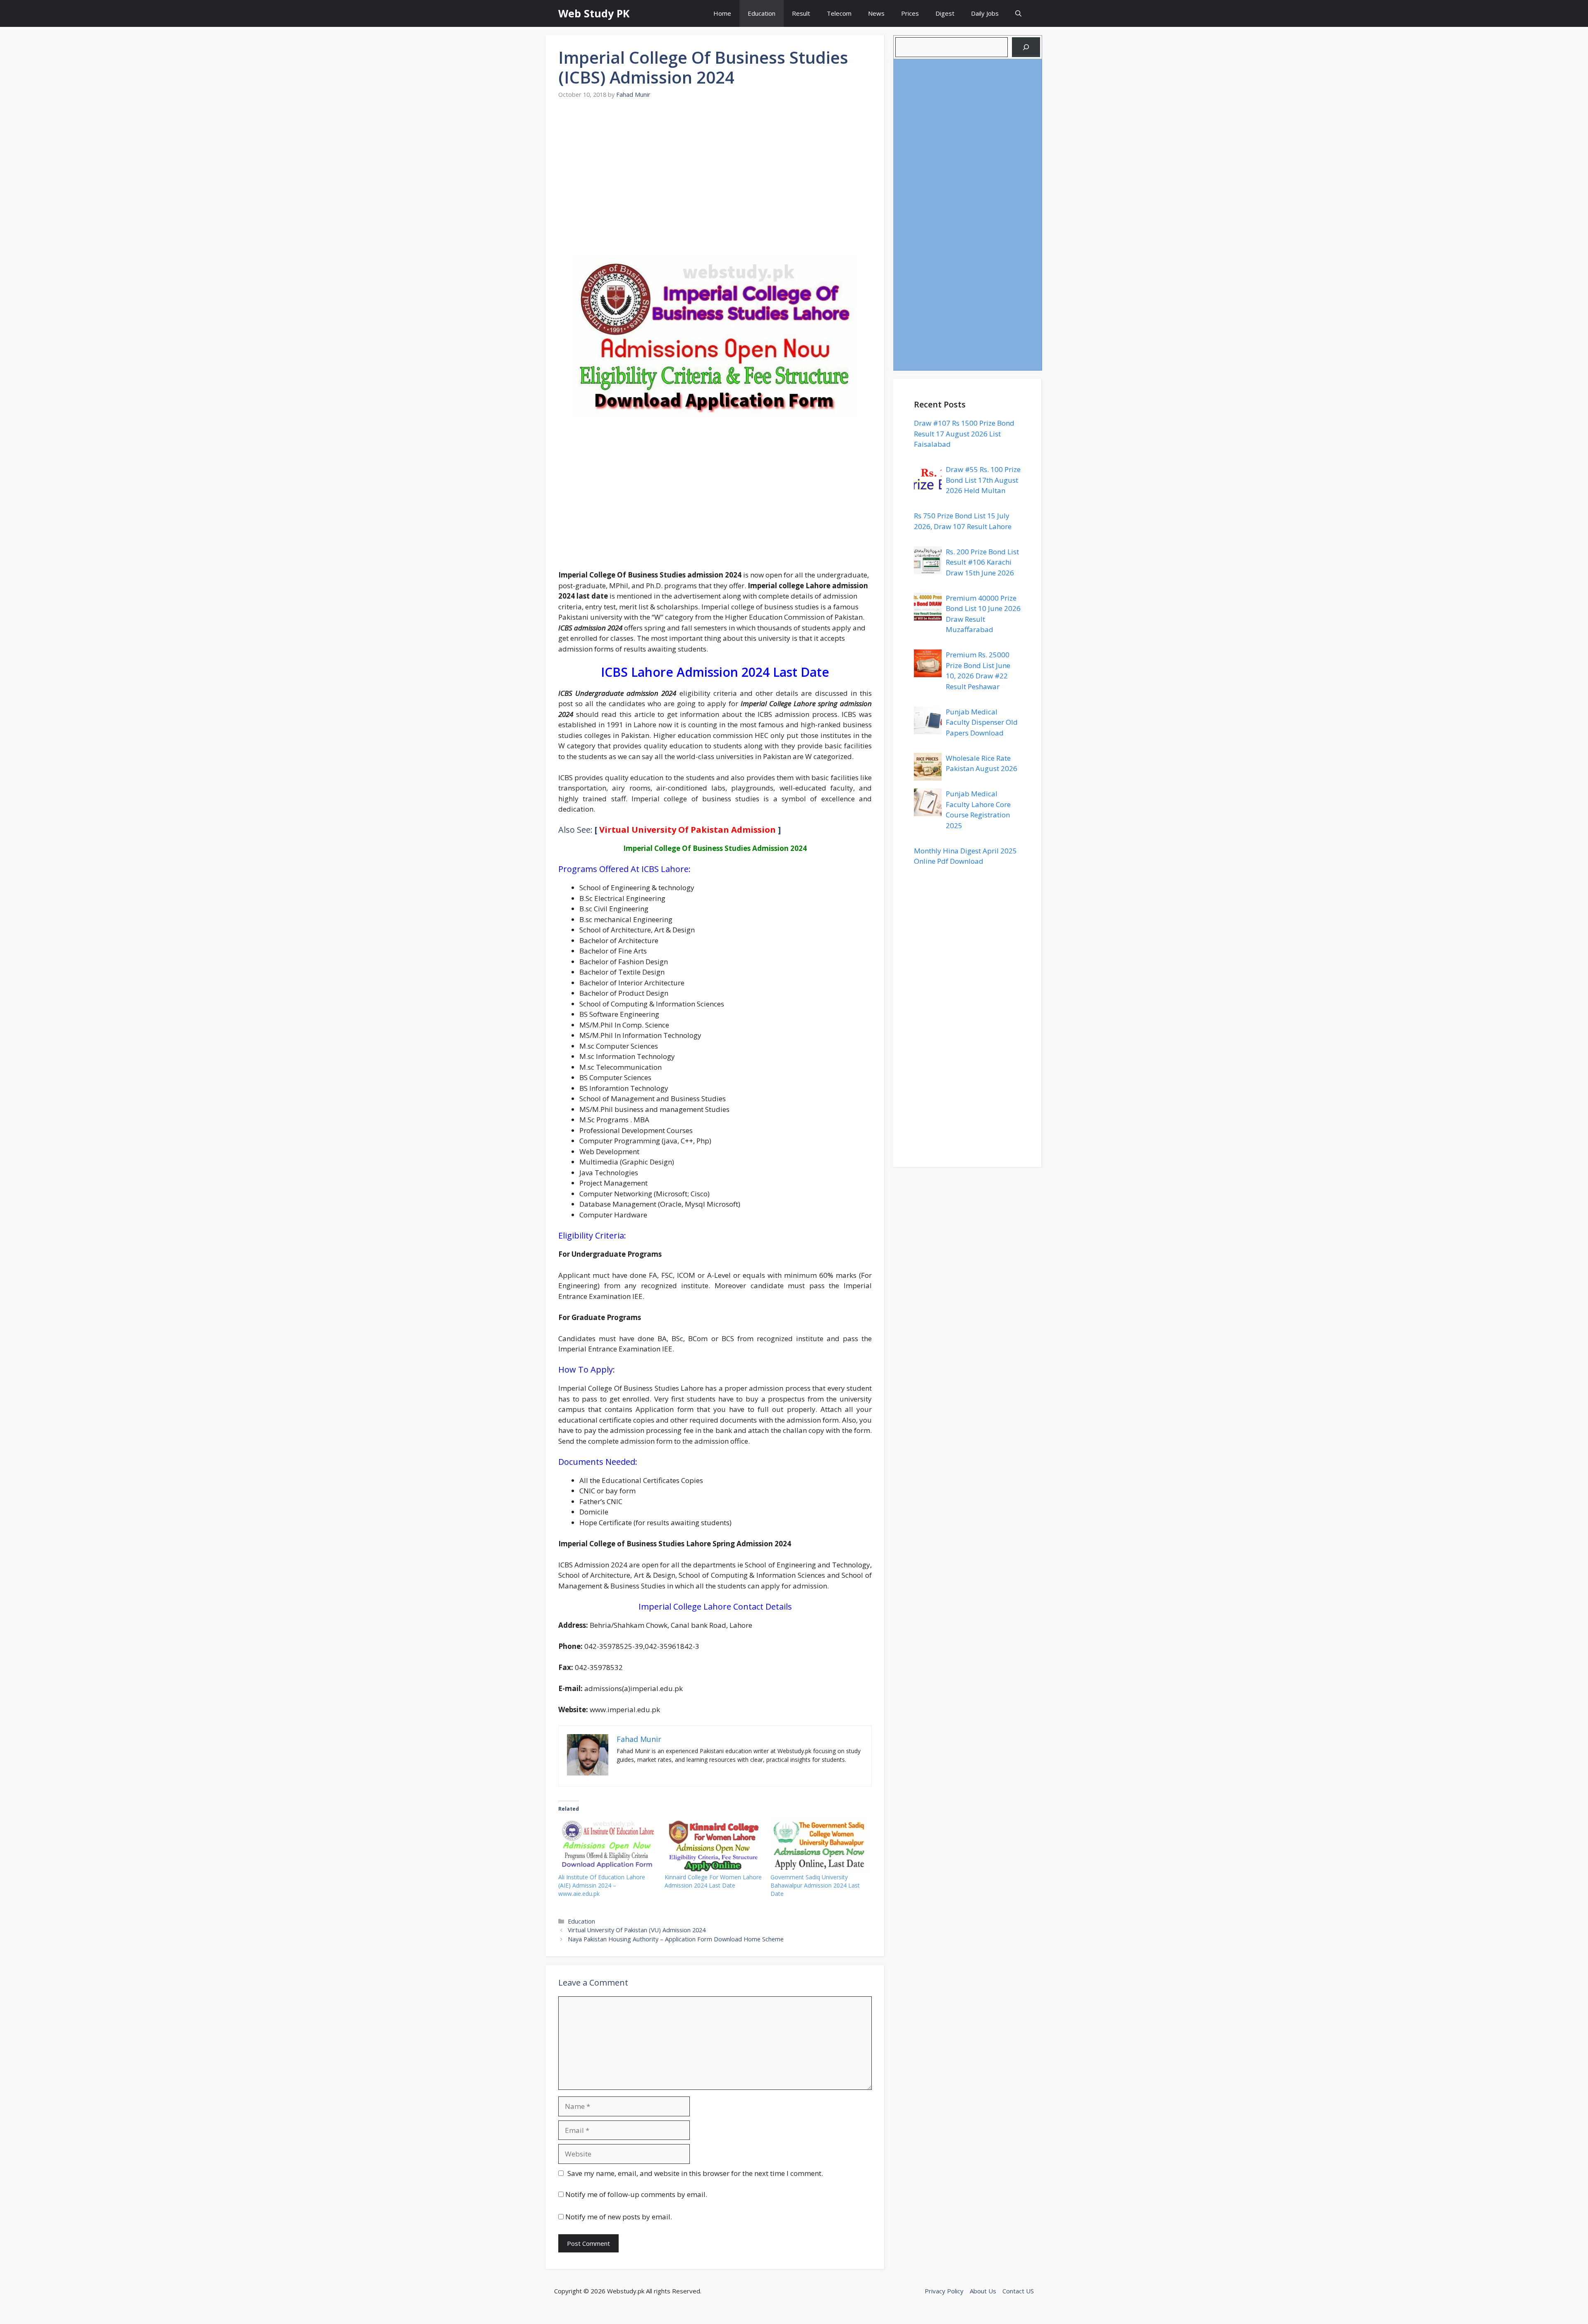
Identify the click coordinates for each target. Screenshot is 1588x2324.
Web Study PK (594, 13)
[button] (1018, 13)
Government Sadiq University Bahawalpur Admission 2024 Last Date (815, 1885)
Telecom (839, 13)
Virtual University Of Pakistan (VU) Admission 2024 (637, 1930)
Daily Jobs (985, 13)
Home (722, 13)
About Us (983, 2291)
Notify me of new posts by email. (619, 2217)
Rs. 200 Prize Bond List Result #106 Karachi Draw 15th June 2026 (982, 562)
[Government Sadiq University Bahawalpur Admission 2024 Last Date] (819, 1845)
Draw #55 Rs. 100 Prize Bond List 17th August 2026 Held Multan (983, 480)
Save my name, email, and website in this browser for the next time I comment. (695, 2173)
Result (801, 13)
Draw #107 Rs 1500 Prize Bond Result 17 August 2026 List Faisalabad (964, 434)
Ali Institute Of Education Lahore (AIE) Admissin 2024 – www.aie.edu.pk (602, 1885)
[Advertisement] (715, 182)
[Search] (1026, 47)
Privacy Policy (944, 2291)
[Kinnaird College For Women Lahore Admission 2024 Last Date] (714, 1845)
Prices (910, 13)
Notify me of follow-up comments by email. (636, 2194)
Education (762, 13)
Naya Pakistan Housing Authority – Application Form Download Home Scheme (676, 1939)
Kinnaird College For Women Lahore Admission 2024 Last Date (713, 1881)
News (876, 13)
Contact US (1018, 2291)
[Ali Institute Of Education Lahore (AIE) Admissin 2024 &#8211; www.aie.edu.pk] (607, 1845)
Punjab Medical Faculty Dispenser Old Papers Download (982, 722)
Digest (945, 13)
